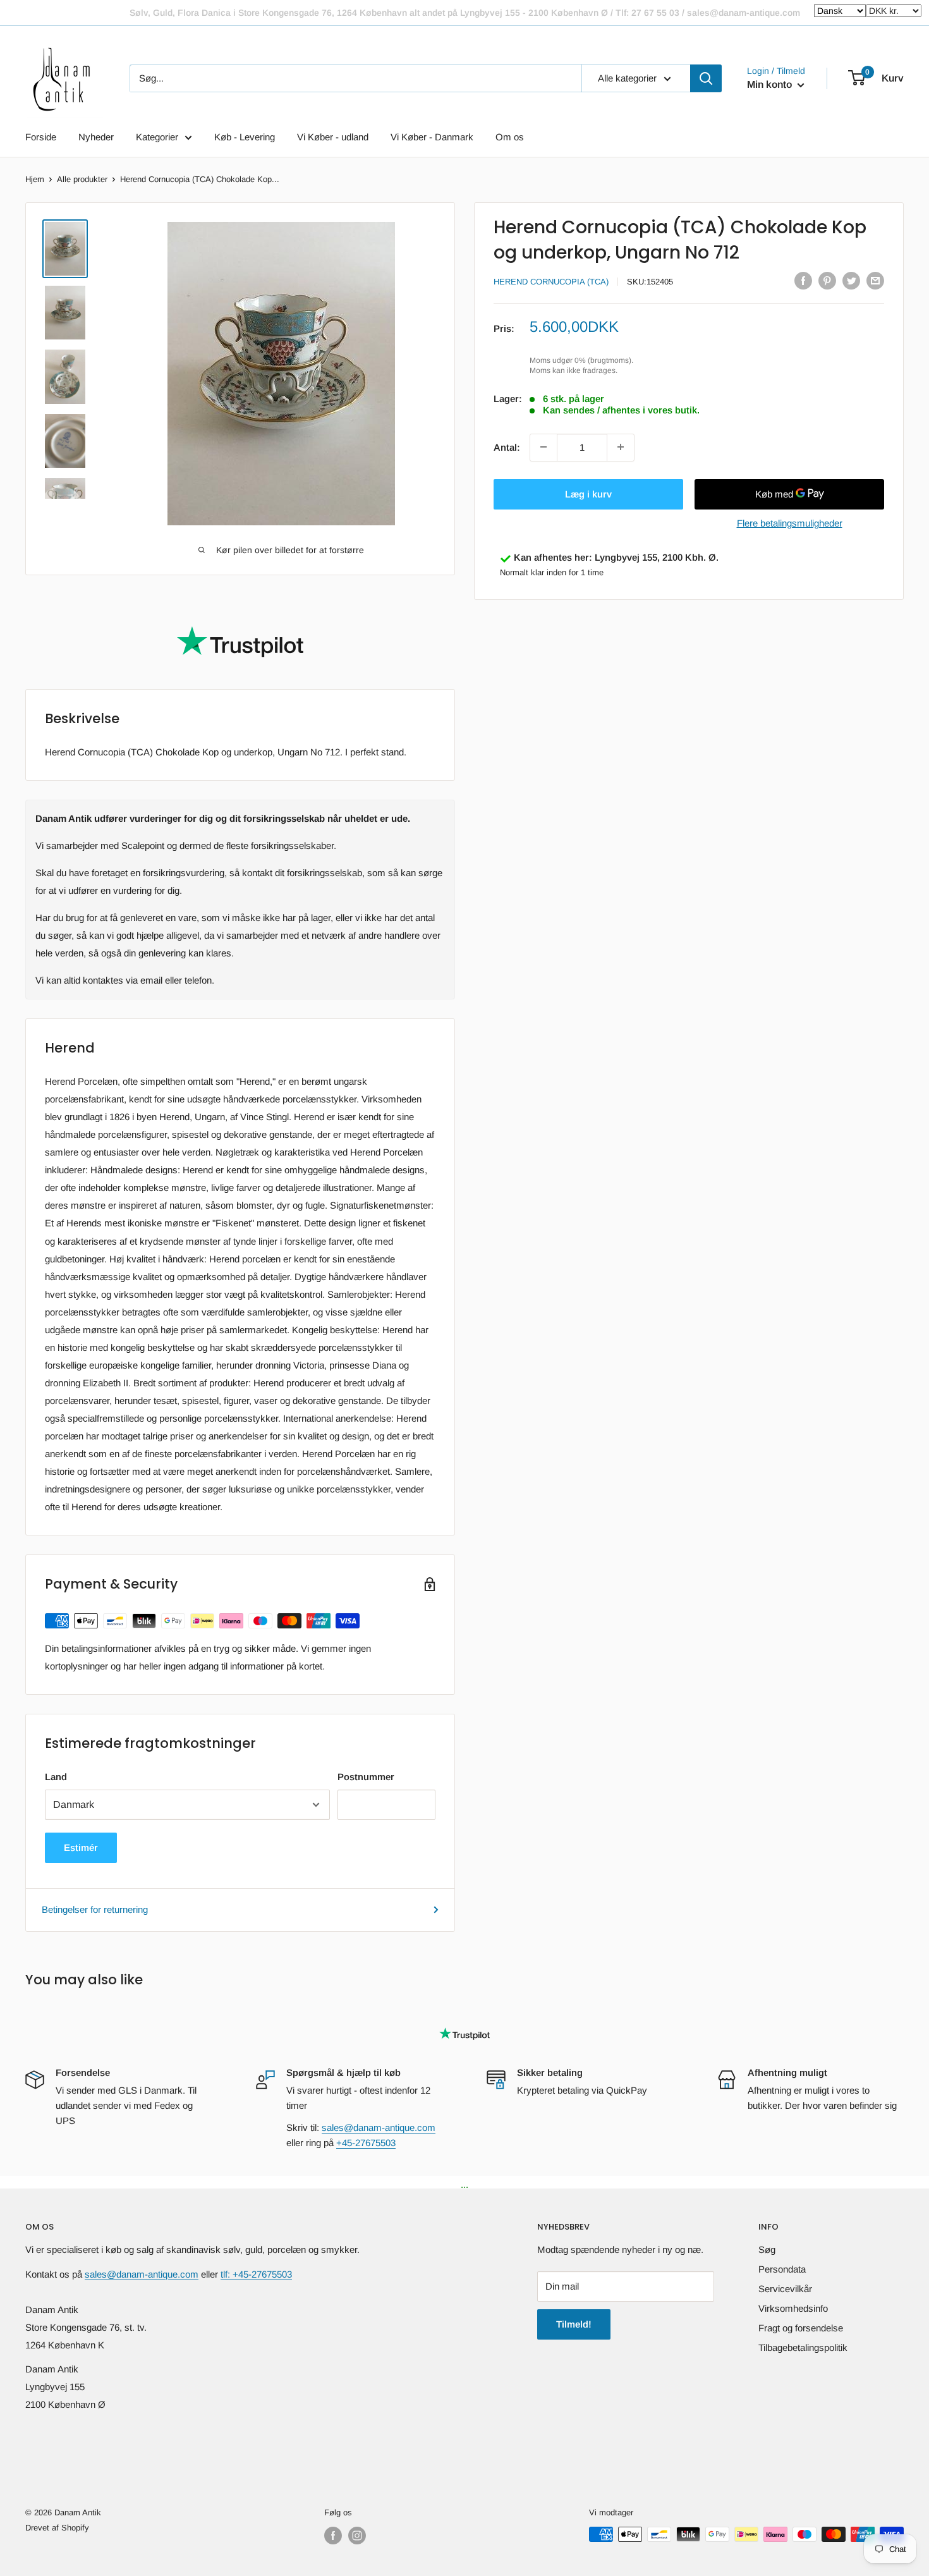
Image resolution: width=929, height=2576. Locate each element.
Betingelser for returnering (95, 1909)
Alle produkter (82, 179)
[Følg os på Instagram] (357, 2536)
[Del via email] (875, 280)
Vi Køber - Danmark (432, 137)
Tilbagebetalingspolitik (803, 2347)
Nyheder (96, 137)
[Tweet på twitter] (851, 280)
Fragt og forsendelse (801, 2328)
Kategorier (157, 137)
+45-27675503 (366, 2143)
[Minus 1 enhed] (543, 447)
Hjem (35, 179)
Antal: (507, 447)
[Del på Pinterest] (827, 280)
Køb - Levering (245, 137)
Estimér (81, 1847)
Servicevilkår (785, 2289)
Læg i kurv (588, 493)
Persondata (782, 2269)
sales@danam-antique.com (379, 2127)
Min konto (771, 84)
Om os (510, 137)
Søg (767, 2249)
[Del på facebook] (803, 280)
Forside (41, 137)
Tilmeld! (574, 2324)
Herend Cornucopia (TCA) (551, 282)
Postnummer (366, 1777)
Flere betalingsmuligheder (790, 522)
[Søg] (706, 78)
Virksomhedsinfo (793, 2308)
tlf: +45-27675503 (256, 2274)
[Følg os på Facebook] (333, 2536)
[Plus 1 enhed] (621, 447)
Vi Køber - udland (333, 137)
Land (56, 1777)
